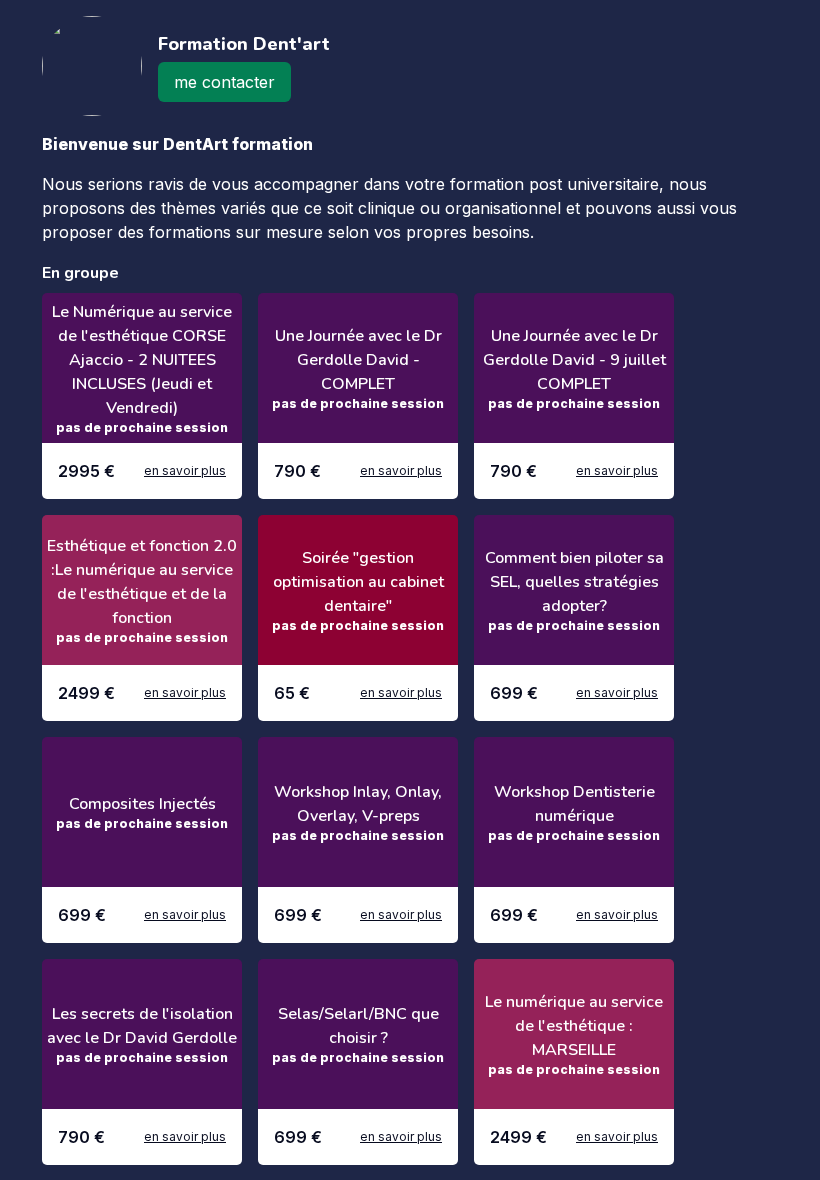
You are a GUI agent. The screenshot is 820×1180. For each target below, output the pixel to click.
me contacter (224, 82)
